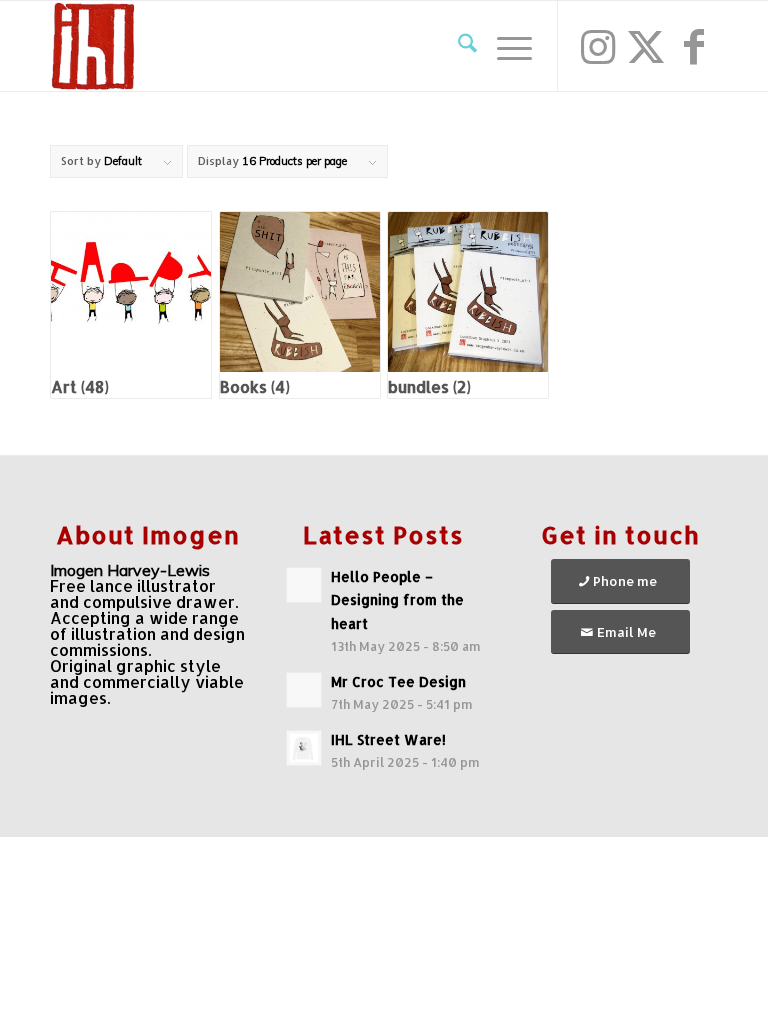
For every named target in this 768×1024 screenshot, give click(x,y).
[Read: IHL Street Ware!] (304, 748)
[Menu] (504, 46)
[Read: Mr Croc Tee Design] (304, 690)
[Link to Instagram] (598, 46)
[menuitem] (457, 46)
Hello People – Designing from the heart (397, 599)
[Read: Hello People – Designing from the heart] (304, 585)
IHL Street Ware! (388, 739)
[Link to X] (646, 46)
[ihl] (93, 46)
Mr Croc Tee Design (398, 681)
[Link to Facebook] (694, 46)
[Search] (457, 46)
